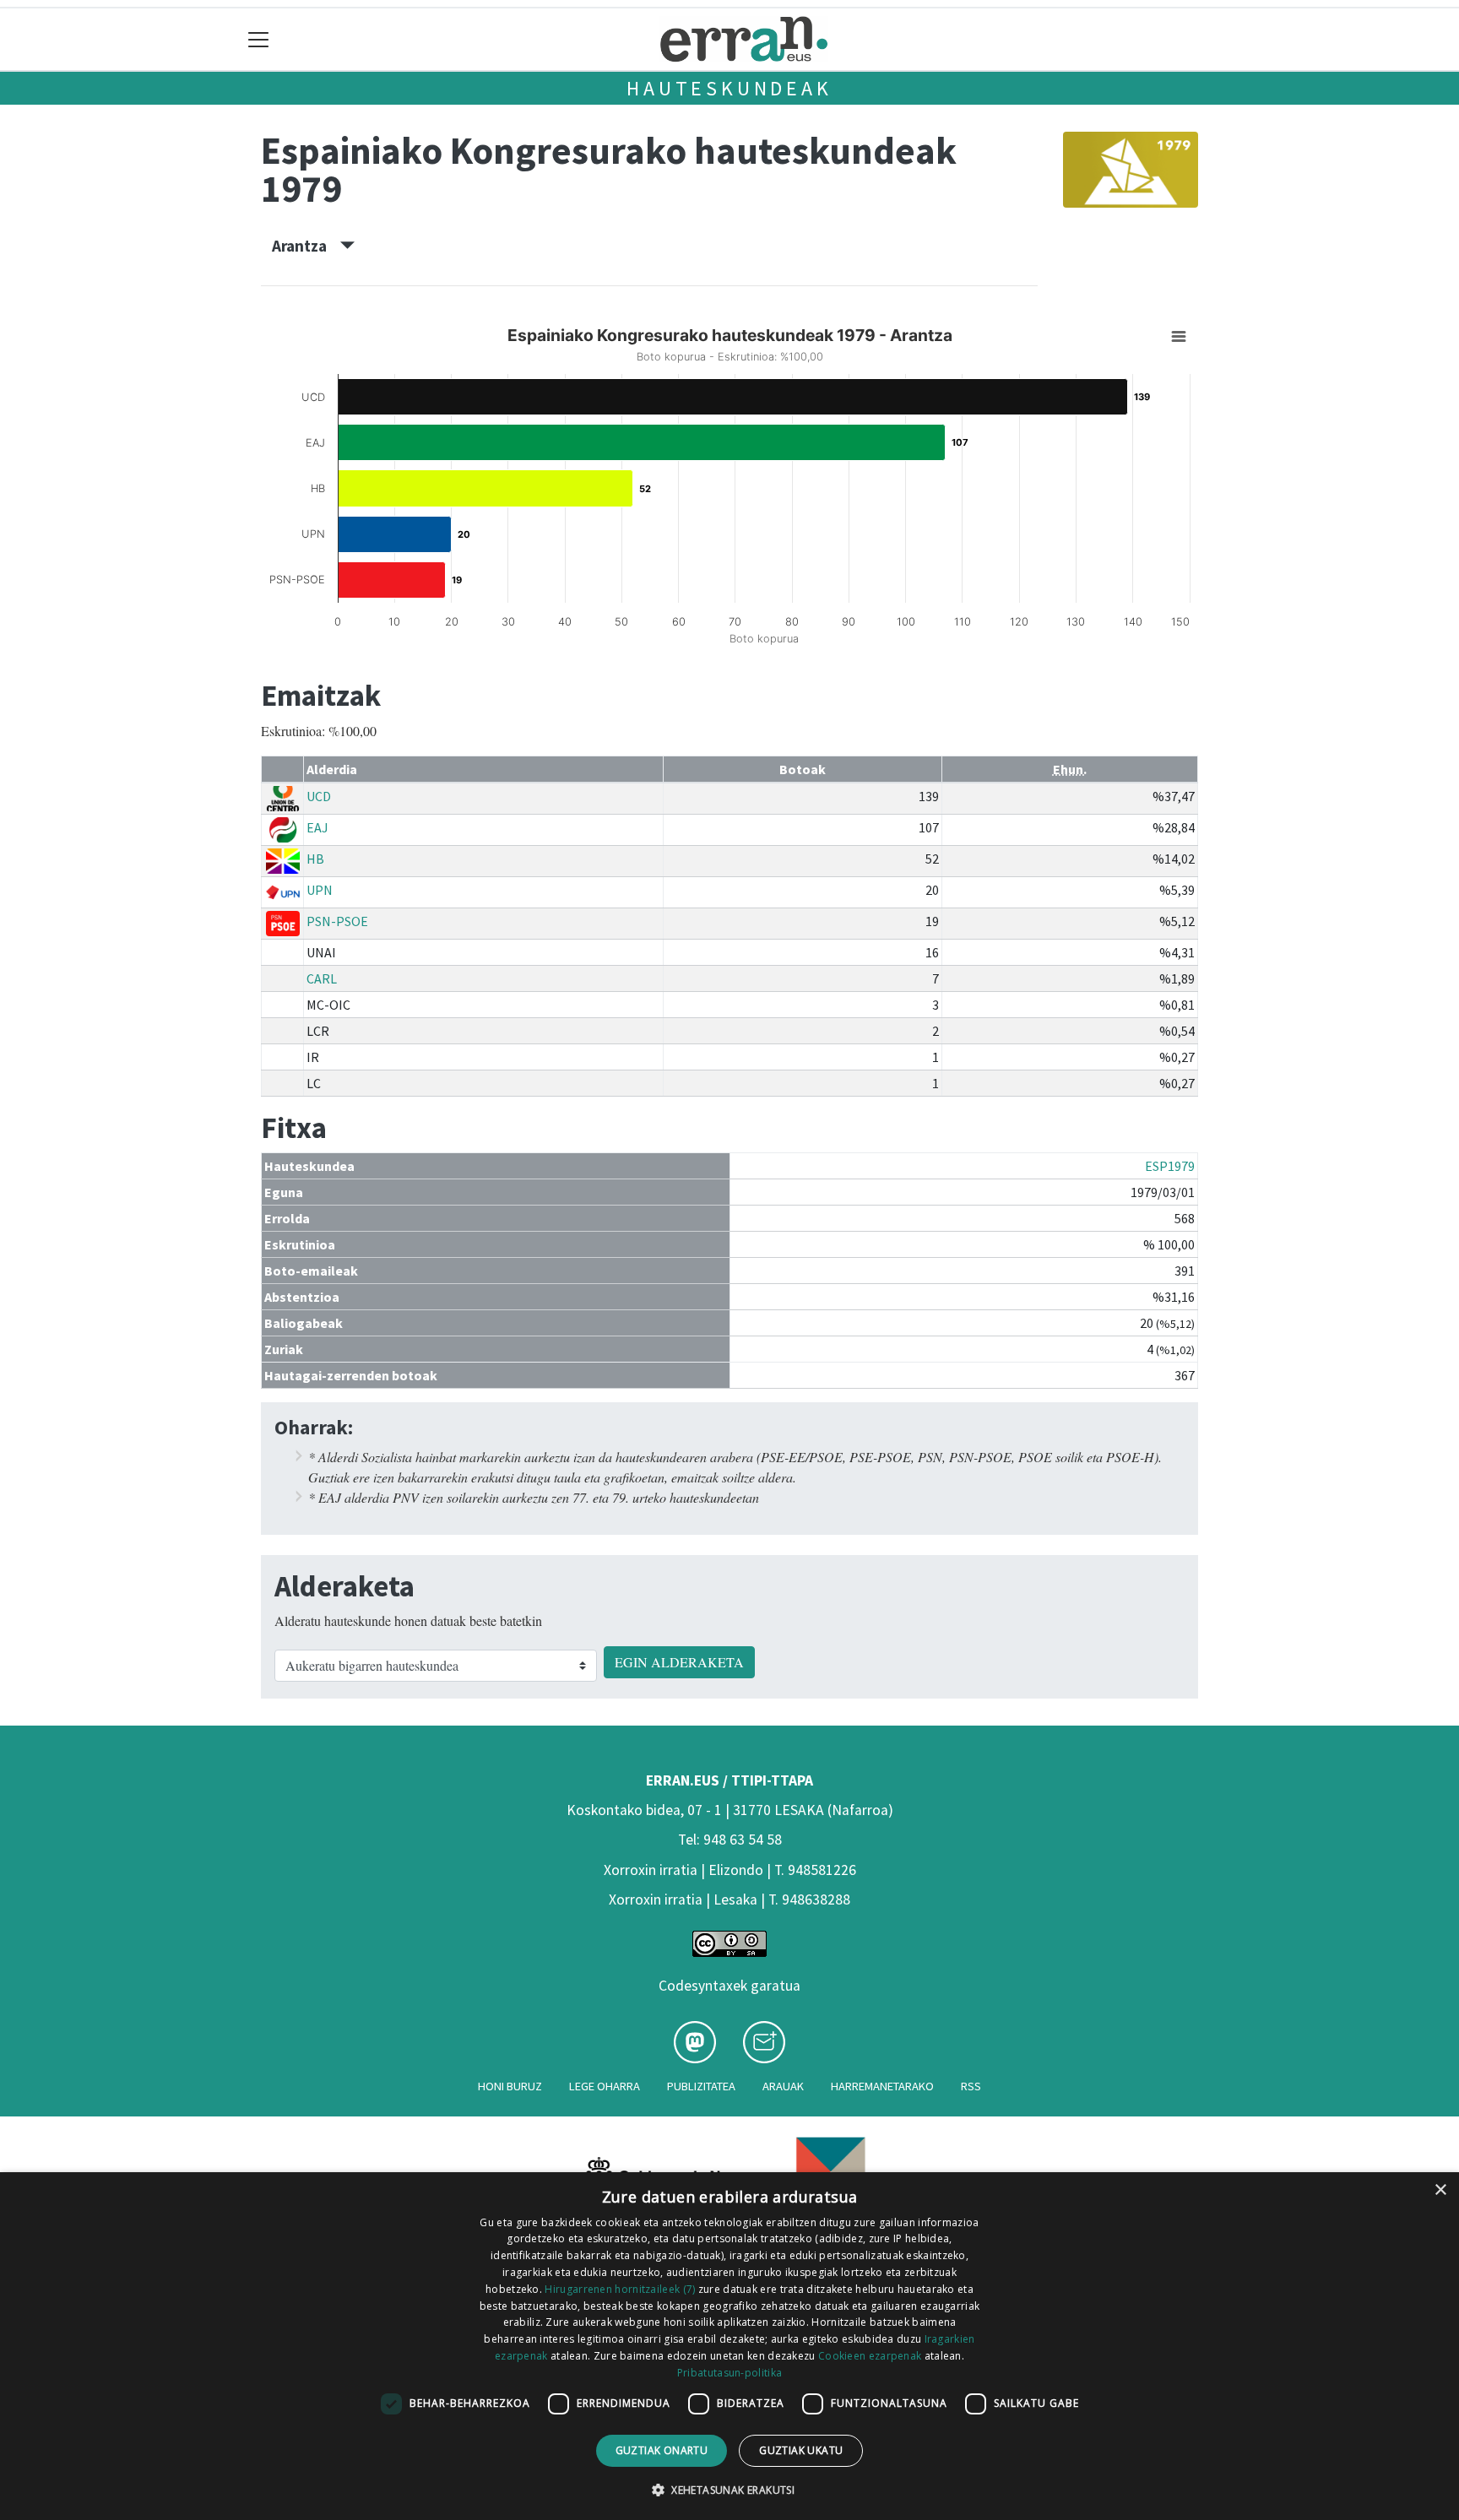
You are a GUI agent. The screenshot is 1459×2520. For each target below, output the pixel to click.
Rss (971, 2086)
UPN (320, 890)
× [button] (1440, 2190)
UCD (319, 796)
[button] (729, 2490)
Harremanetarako (882, 2086)
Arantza (306, 246)
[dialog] (729, 2346)
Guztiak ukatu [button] (801, 2450)
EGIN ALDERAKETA (679, 1662)
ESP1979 (1170, 1166)
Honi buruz (510, 2086)
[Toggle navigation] (259, 39)
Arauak (783, 2086)
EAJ (317, 827)
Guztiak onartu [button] (662, 2450)
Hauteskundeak (729, 88)
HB (315, 859)
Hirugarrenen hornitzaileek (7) (620, 2289)
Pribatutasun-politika (729, 2373)
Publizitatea (701, 2086)
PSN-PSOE (337, 921)
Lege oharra (605, 2086)
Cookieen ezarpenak (870, 2356)
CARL (322, 978)
